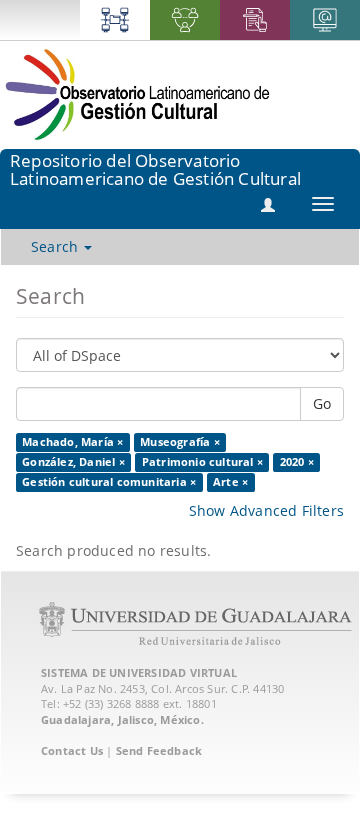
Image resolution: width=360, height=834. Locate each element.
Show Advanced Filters (266, 510)
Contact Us (72, 750)
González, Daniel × (73, 462)
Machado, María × (72, 442)
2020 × (297, 462)
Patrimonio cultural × (202, 462)
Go (322, 403)
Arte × (230, 482)
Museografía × (180, 442)
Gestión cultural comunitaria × (109, 482)
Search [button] (56, 246)
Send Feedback (159, 750)
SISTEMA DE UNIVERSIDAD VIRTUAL (139, 672)
